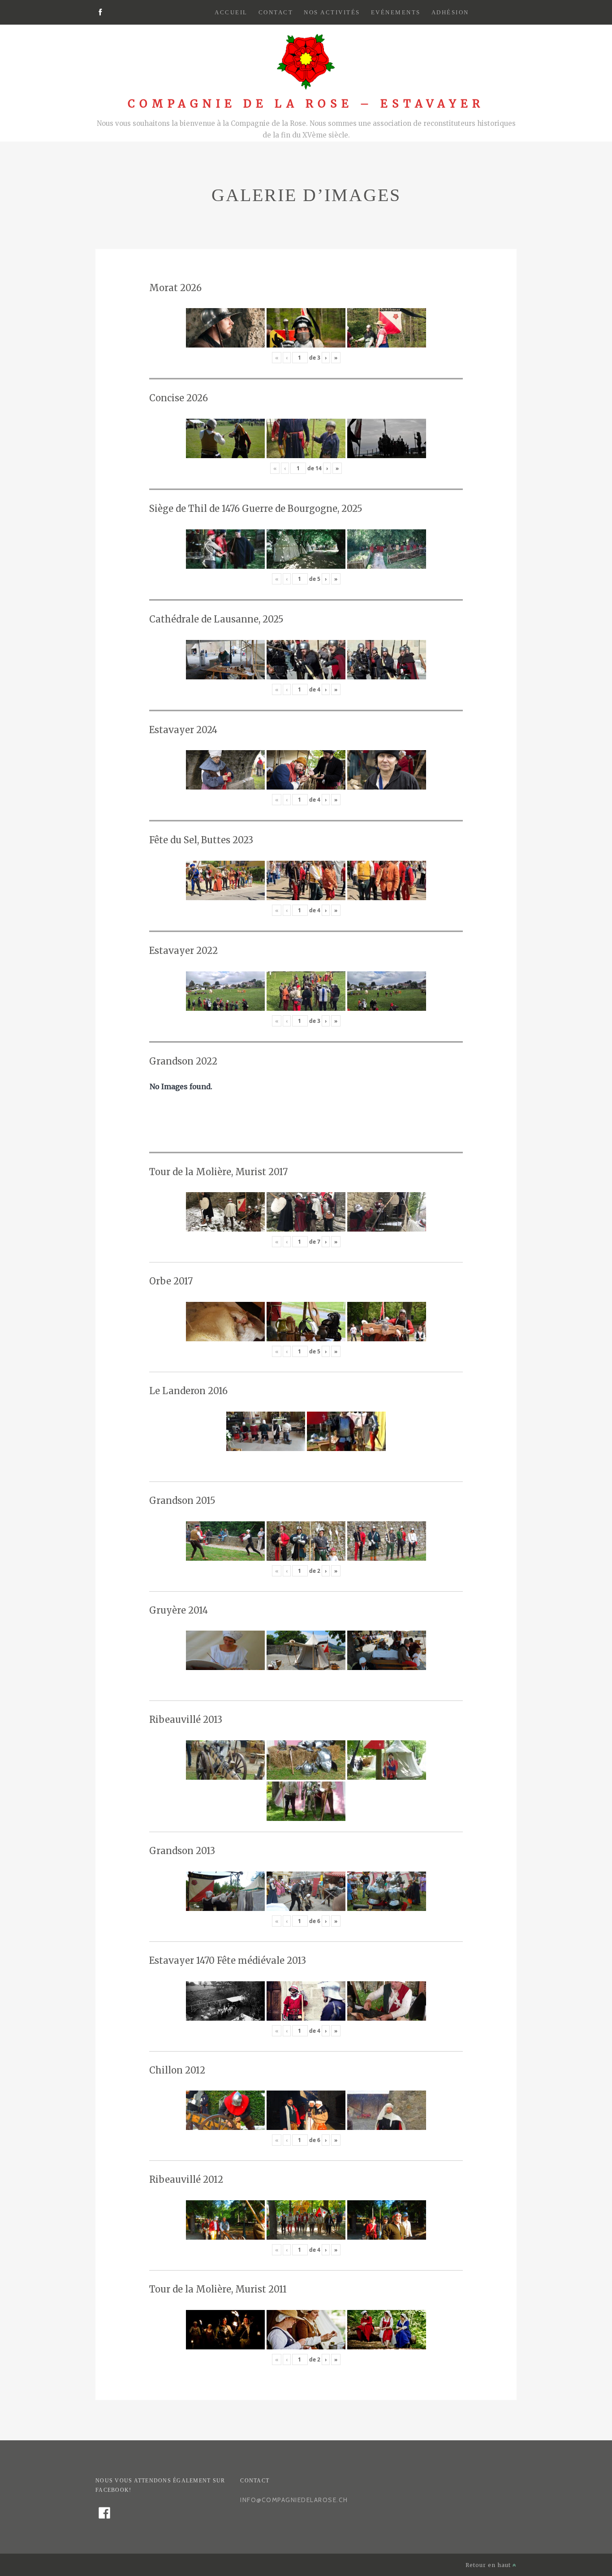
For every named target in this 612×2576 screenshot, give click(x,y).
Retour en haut (489, 2565)
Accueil (231, 12)
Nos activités (332, 12)
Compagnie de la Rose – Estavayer (306, 104)
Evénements (396, 12)
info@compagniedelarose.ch (294, 2500)
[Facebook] (100, 13)
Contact (276, 12)
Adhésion (450, 12)
